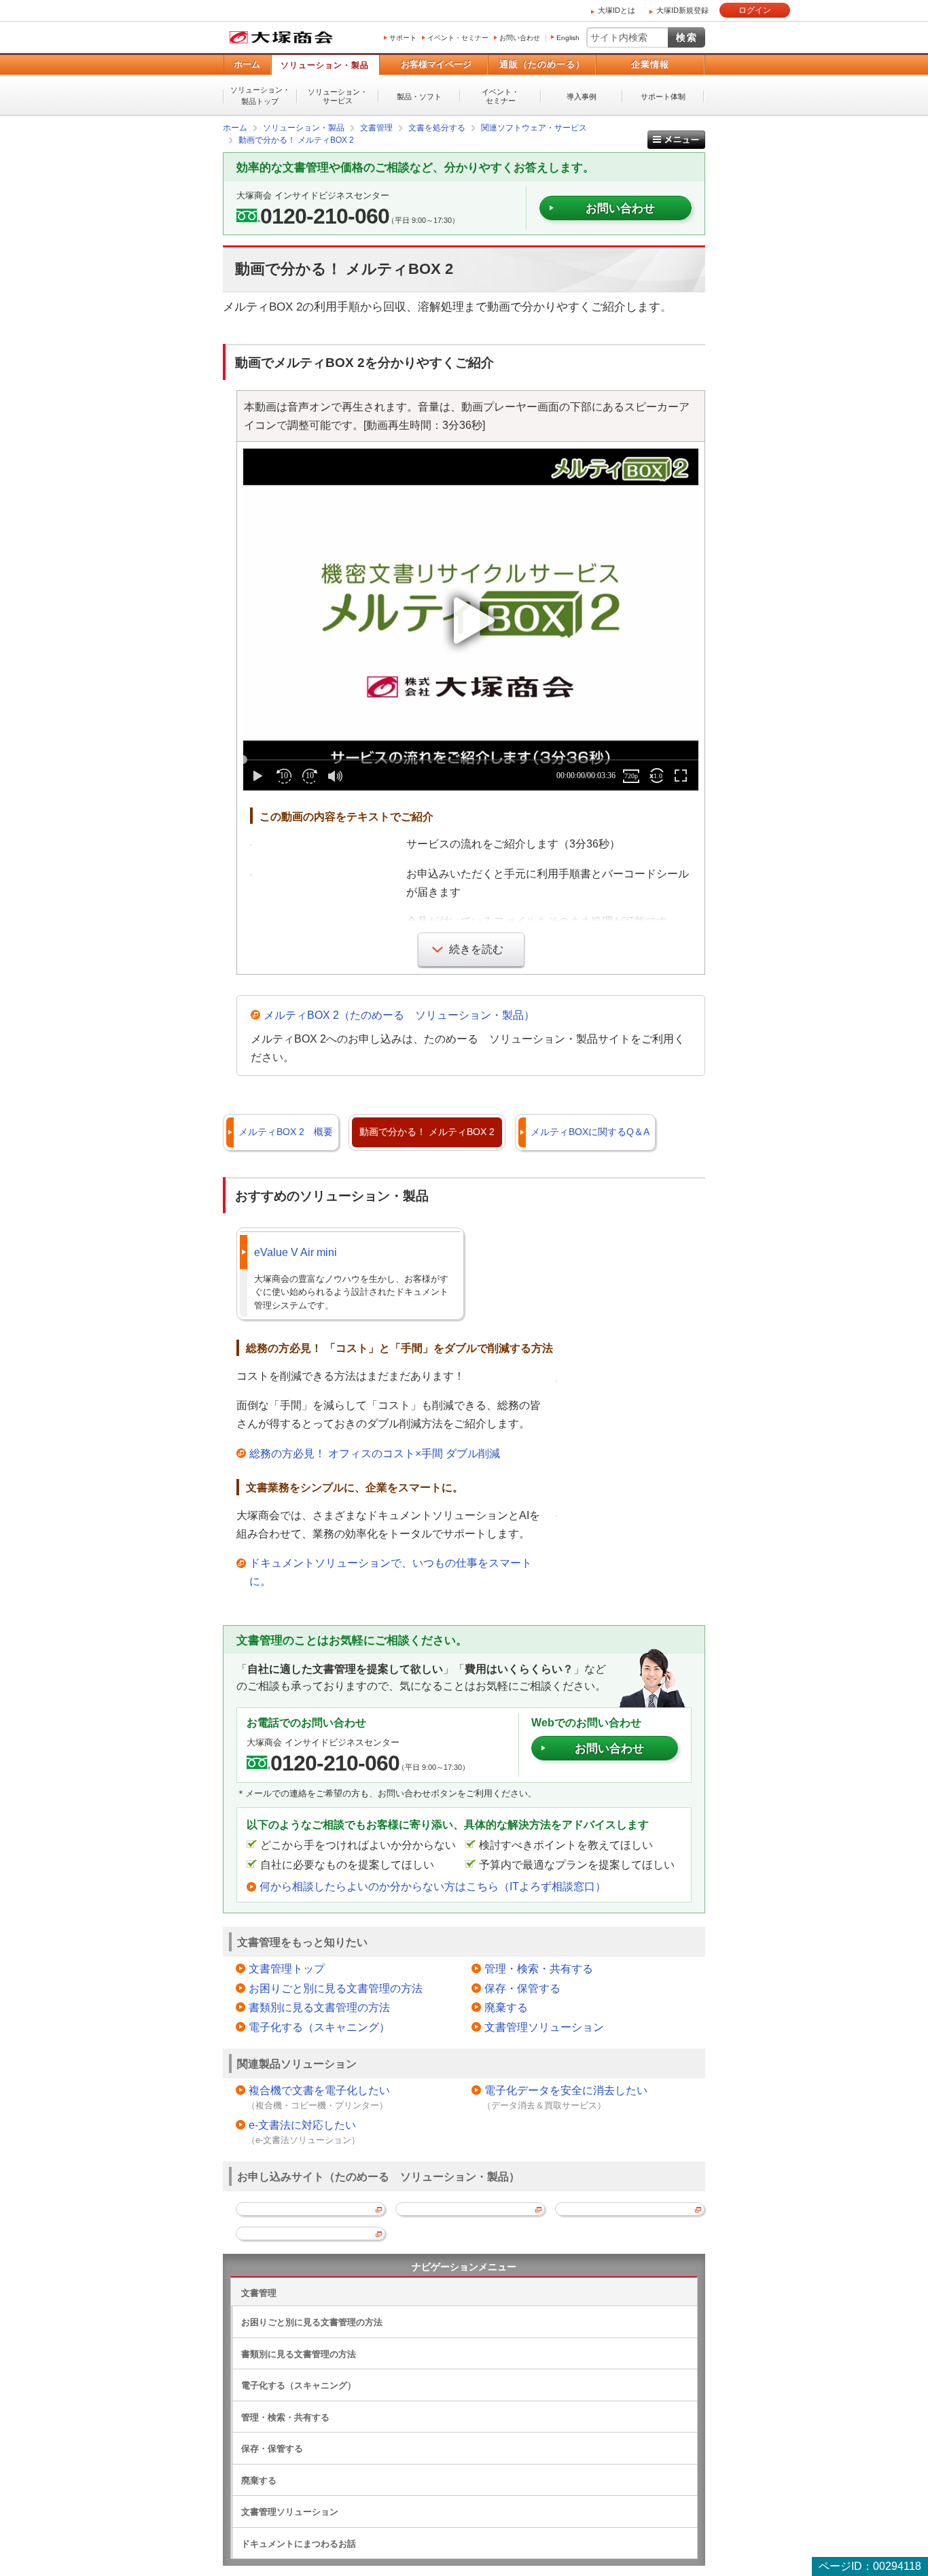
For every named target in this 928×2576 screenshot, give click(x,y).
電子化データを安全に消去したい (566, 2090)
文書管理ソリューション (544, 2027)
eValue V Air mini (296, 1252)
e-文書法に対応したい (302, 2125)
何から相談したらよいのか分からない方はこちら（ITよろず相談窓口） (433, 1886)
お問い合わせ (520, 38)
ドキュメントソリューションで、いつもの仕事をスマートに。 (391, 1572)
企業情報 (650, 64)
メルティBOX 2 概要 (286, 1132)
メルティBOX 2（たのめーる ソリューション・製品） (399, 1015)
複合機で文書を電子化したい (319, 2090)
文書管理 (259, 2293)
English (568, 38)
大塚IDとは (617, 10)
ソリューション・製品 (325, 65)
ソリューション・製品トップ (260, 95)
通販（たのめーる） (542, 64)
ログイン (755, 10)
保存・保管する (522, 1988)
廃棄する (506, 2007)
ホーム (247, 64)
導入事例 (582, 97)
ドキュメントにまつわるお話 (299, 2544)
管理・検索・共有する (539, 1969)
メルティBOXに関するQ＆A (590, 1132)
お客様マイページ (436, 64)
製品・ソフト (419, 97)
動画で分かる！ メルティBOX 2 (427, 1132)
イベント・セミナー (458, 38)
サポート (403, 38)
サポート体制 (663, 97)
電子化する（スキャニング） (319, 2027)
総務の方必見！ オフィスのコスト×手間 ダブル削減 (375, 1454)
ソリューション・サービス (338, 96)
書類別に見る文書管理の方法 (319, 2007)
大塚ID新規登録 (682, 10)
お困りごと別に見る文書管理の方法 (336, 1988)
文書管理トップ (287, 1969)
